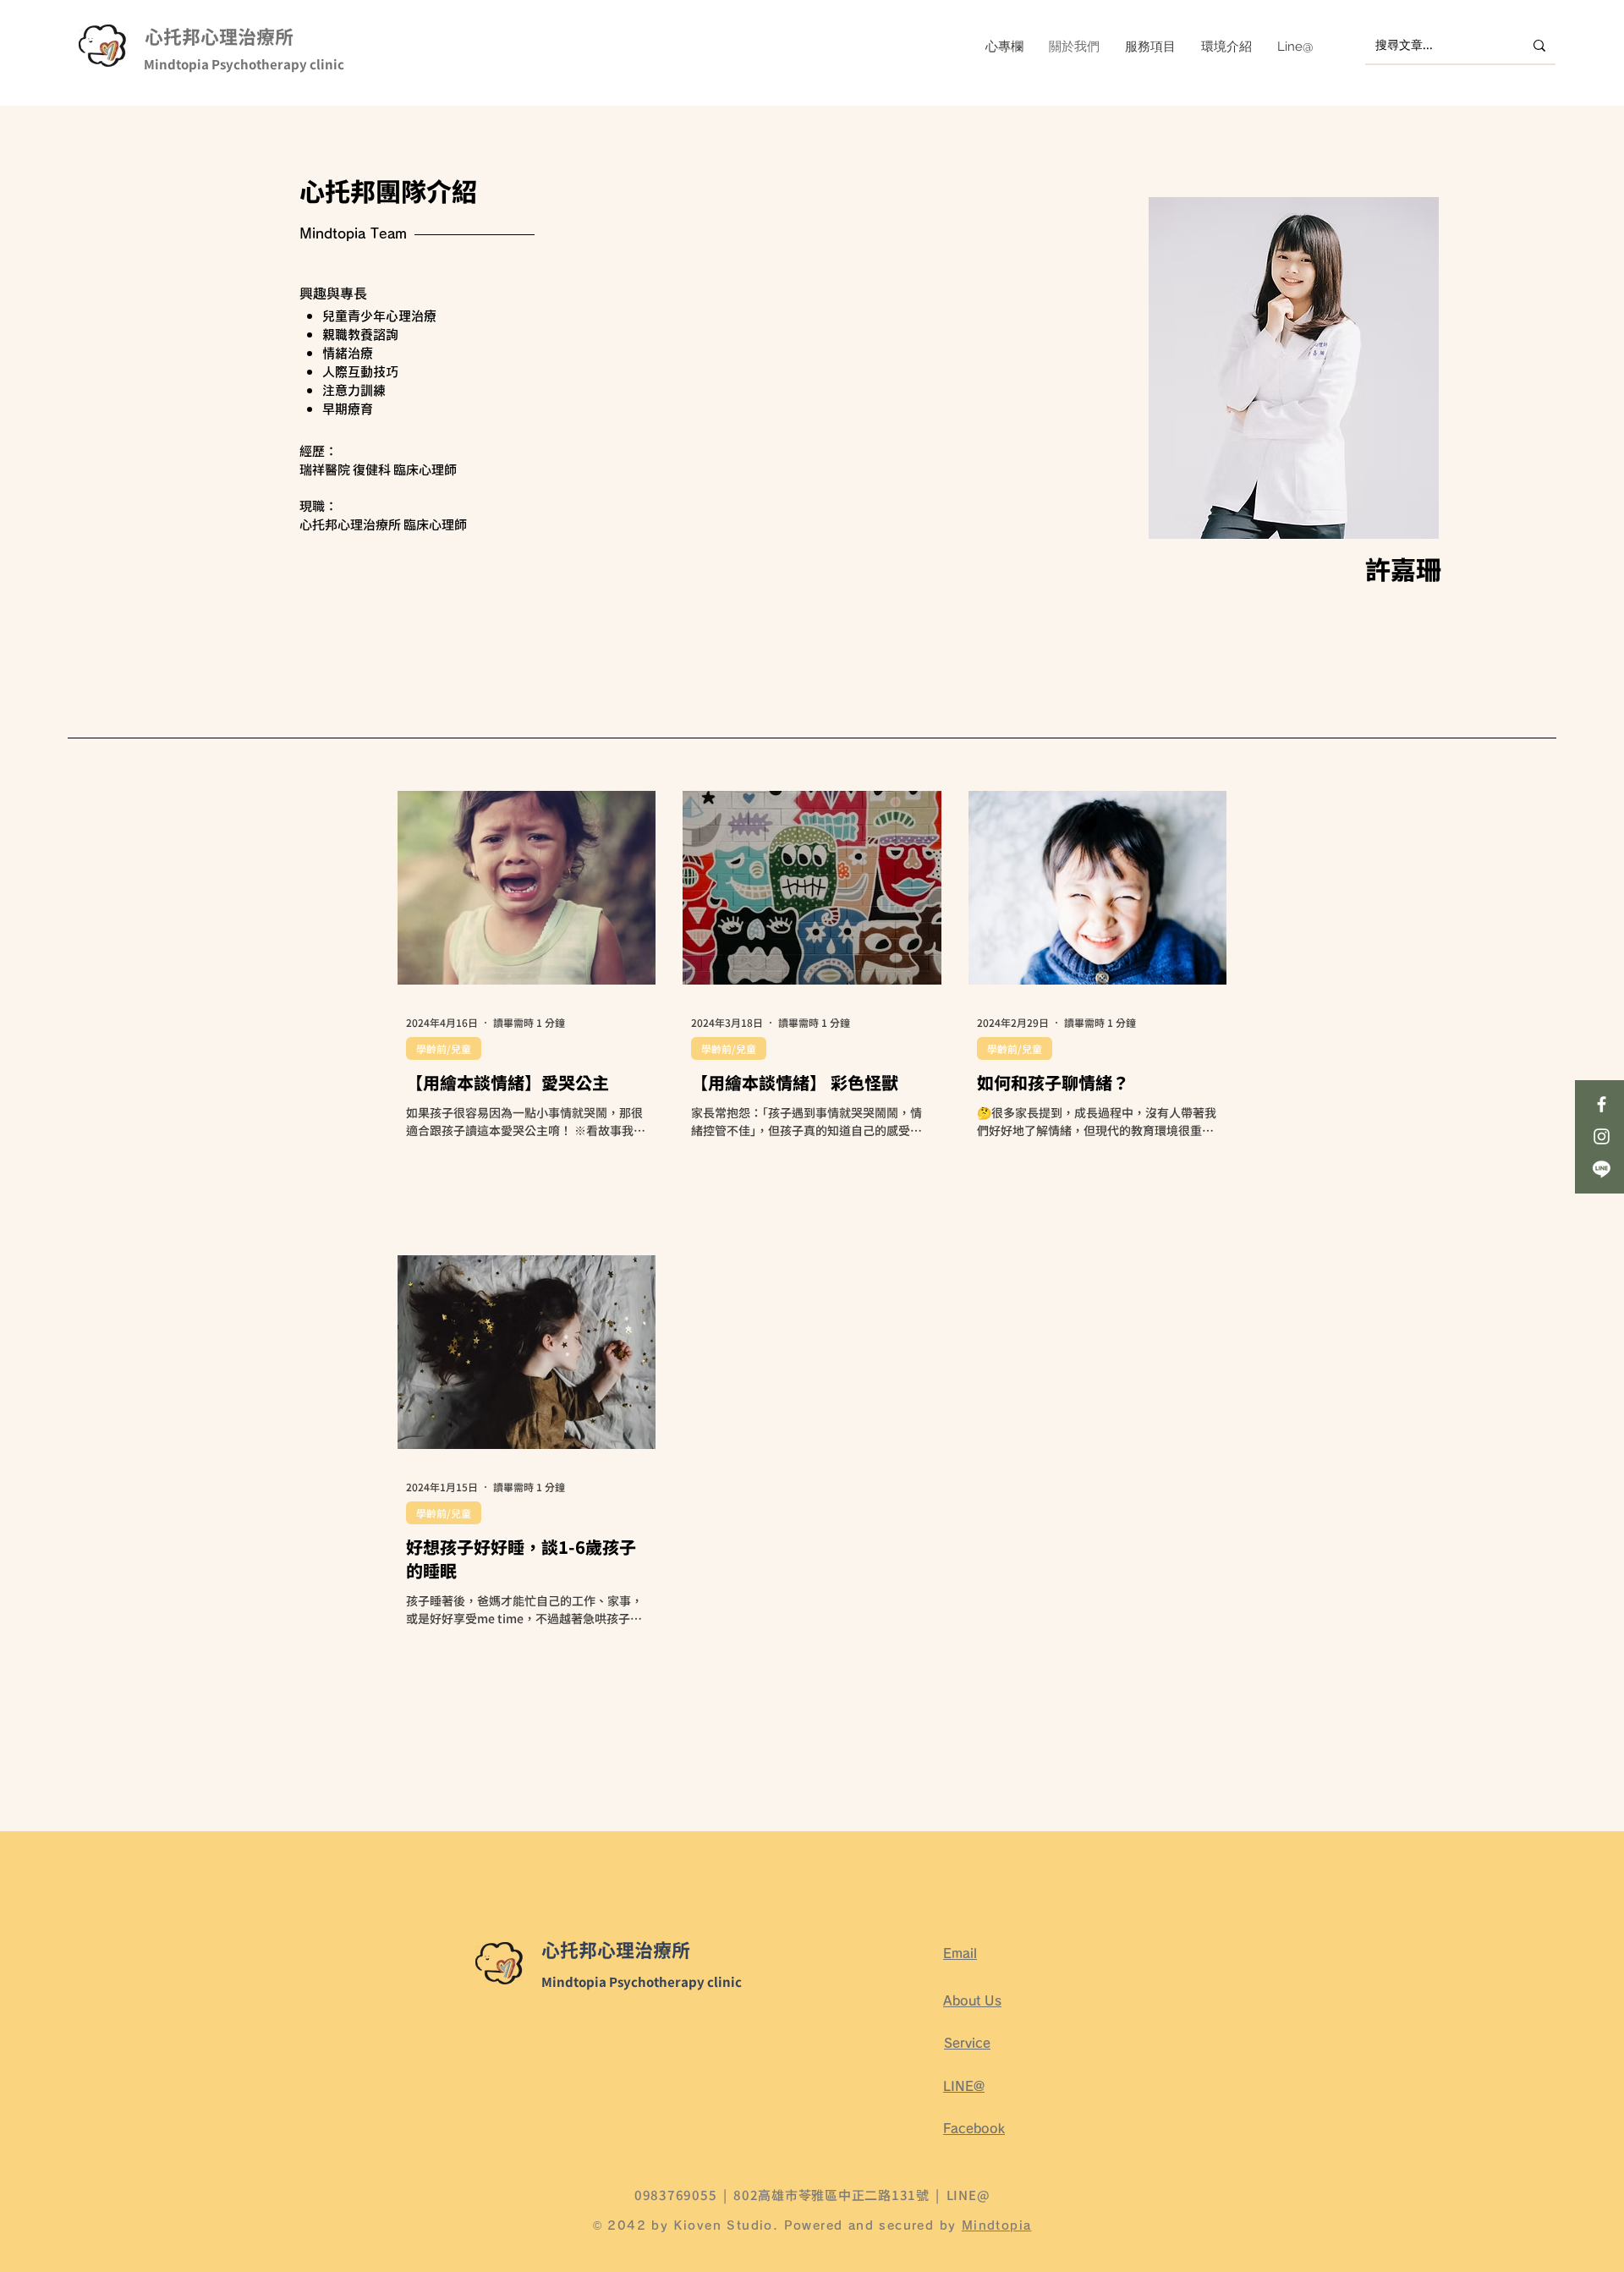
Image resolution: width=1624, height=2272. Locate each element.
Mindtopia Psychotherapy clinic (244, 66)
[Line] (1602, 1169)
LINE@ (968, 2195)
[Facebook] (1602, 1104)
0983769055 (676, 2195)
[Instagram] (1602, 1136)
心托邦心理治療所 (219, 38)
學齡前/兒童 (444, 1048)
